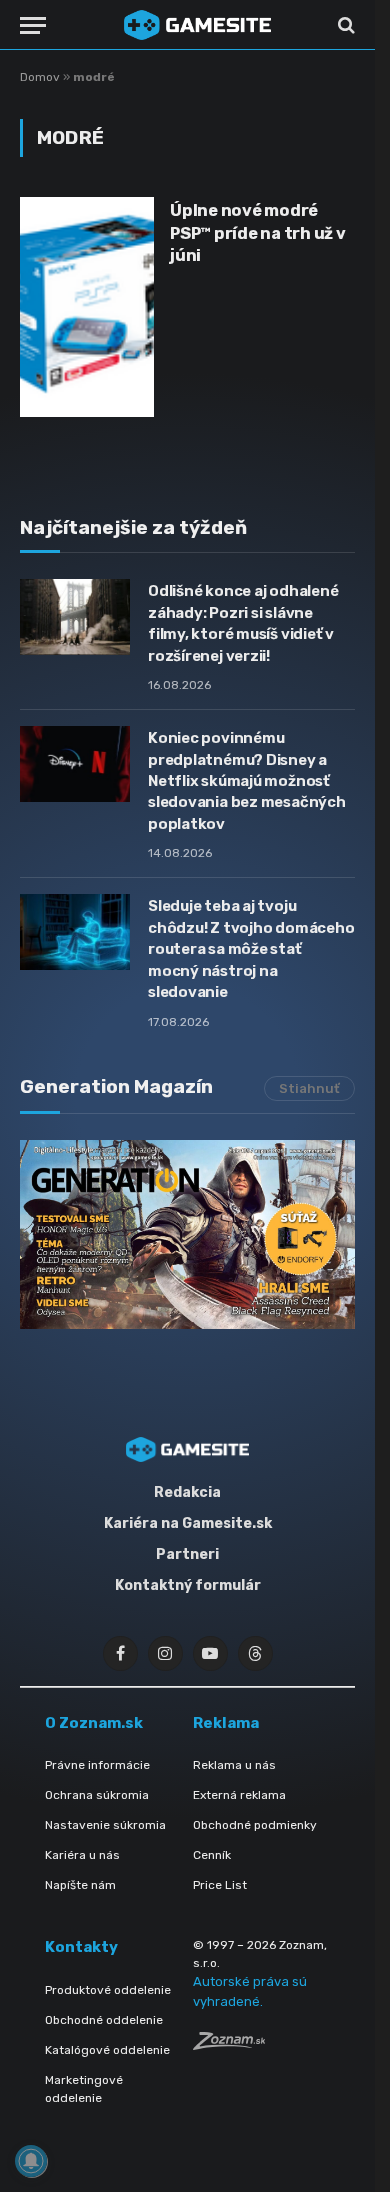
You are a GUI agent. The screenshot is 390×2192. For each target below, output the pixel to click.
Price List (220, 1885)
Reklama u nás (234, 1765)
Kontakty (81, 1947)
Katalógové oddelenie (107, 2050)
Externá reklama (239, 1795)
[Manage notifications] (31, 2161)
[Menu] (33, 25)
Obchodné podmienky (255, 1825)
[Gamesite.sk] (197, 25)
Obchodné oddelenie (104, 2020)
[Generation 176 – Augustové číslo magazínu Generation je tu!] (187, 1234)
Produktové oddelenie (108, 1990)
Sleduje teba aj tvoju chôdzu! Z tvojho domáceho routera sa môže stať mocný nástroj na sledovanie (251, 949)
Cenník (212, 1855)
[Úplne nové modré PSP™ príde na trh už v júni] (87, 306)
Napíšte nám (80, 1885)
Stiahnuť (309, 1088)
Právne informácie (97, 1765)
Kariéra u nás (82, 1855)
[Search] (344, 25)
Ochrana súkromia (97, 1795)
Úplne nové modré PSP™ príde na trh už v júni (258, 233)
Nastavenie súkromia (105, 1825)
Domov (40, 77)
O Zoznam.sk (94, 1723)
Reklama (226, 1723)
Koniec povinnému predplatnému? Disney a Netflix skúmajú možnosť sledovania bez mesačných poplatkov (247, 781)
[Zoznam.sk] (229, 2044)
